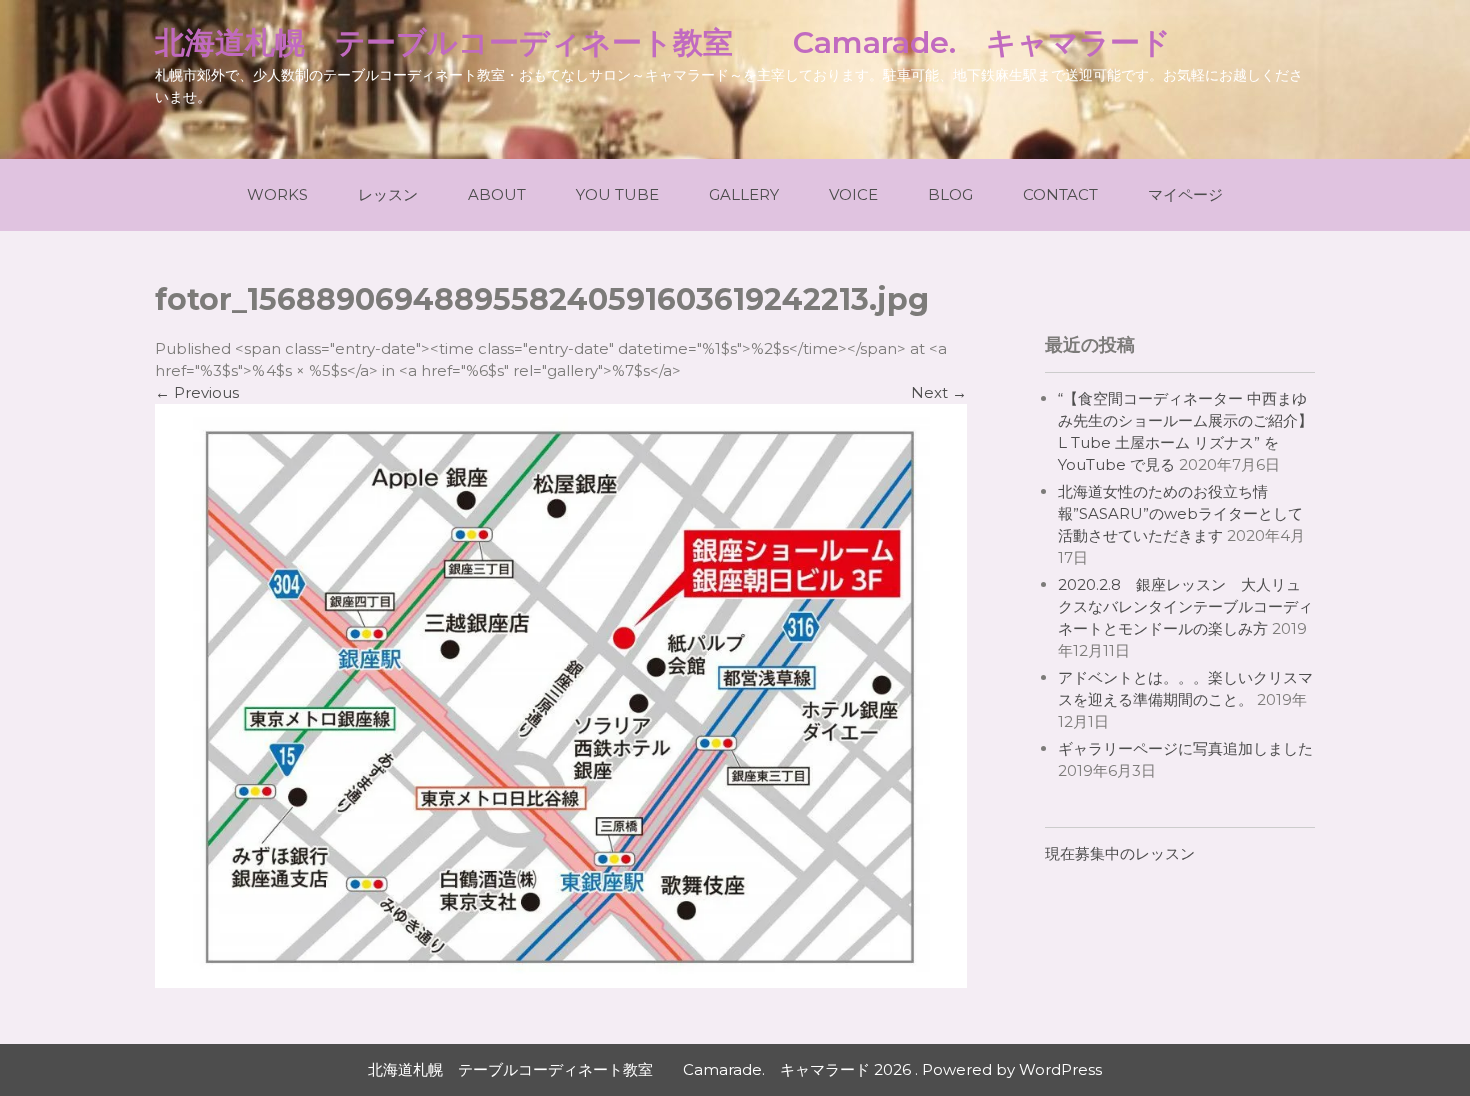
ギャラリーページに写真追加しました (1185, 748)
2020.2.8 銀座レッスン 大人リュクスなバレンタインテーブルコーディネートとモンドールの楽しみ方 (1185, 606)
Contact (1060, 194)
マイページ (1185, 194)
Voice (853, 194)
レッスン (388, 194)
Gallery (744, 194)
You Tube (617, 194)
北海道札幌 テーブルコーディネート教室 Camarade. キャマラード (663, 42)
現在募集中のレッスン (1120, 853)
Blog (950, 194)
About (497, 194)
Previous (197, 392)
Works (277, 194)
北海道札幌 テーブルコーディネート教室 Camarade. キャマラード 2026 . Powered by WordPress (735, 1069)
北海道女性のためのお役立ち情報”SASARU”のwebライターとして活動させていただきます (1180, 513)
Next (939, 392)
